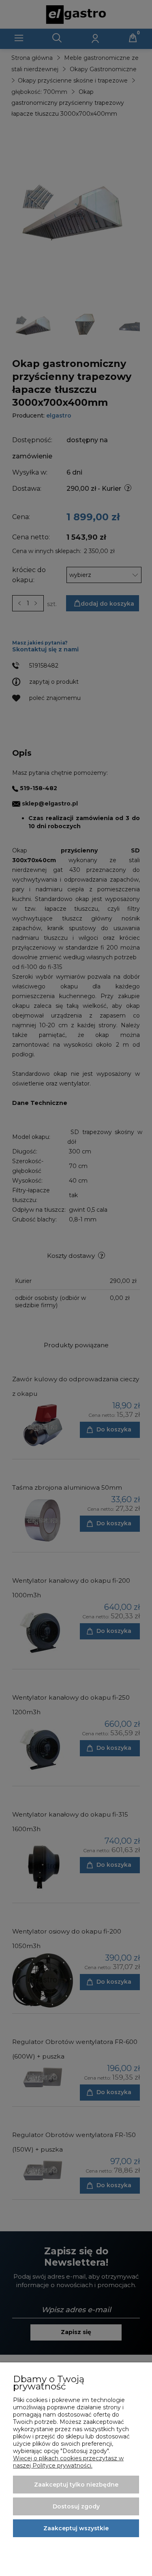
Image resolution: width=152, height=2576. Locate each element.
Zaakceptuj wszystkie (76, 2528)
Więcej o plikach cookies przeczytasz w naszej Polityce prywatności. (68, 2462)
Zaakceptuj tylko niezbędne (76, 2485)
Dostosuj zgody (76, 2506)
